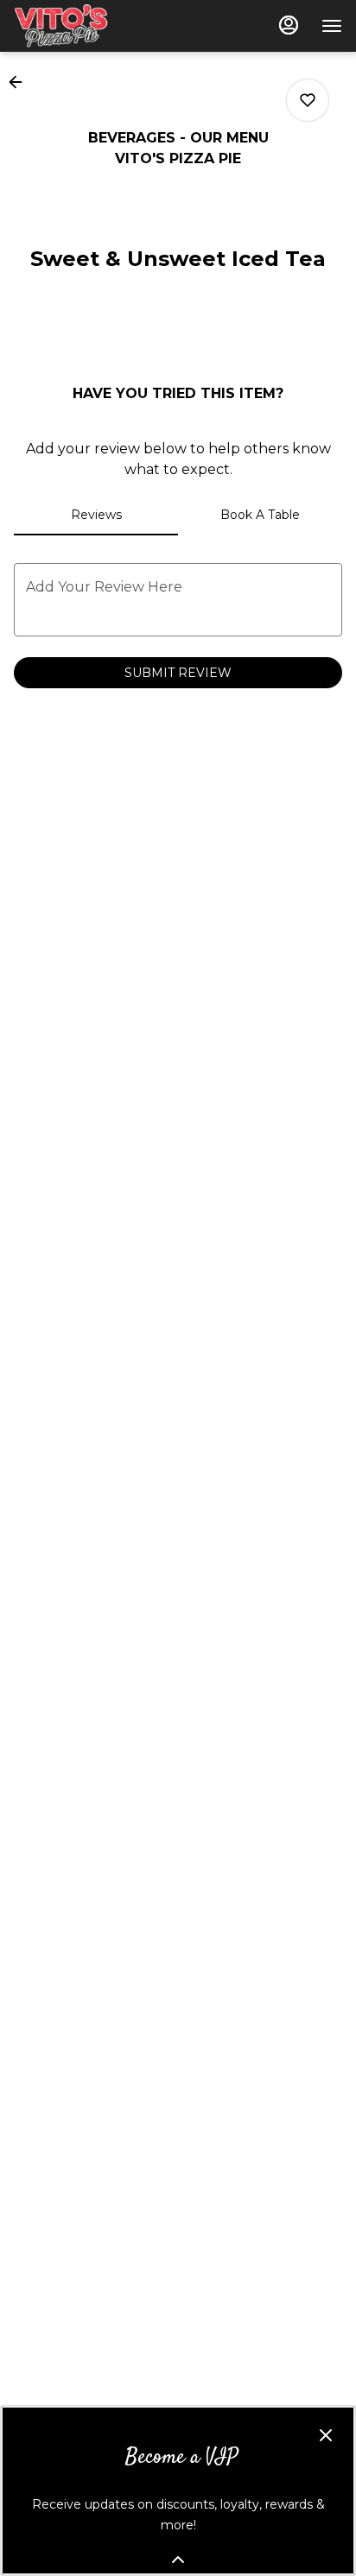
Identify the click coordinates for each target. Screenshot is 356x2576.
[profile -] (289, 25)
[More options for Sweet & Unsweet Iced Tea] (308, 100)
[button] (21, 82)
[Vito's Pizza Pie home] (92, 26)
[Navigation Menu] (332, 26)
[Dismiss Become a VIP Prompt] (326, 2435)
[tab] (96, 515)
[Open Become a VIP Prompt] (178, 2560)
